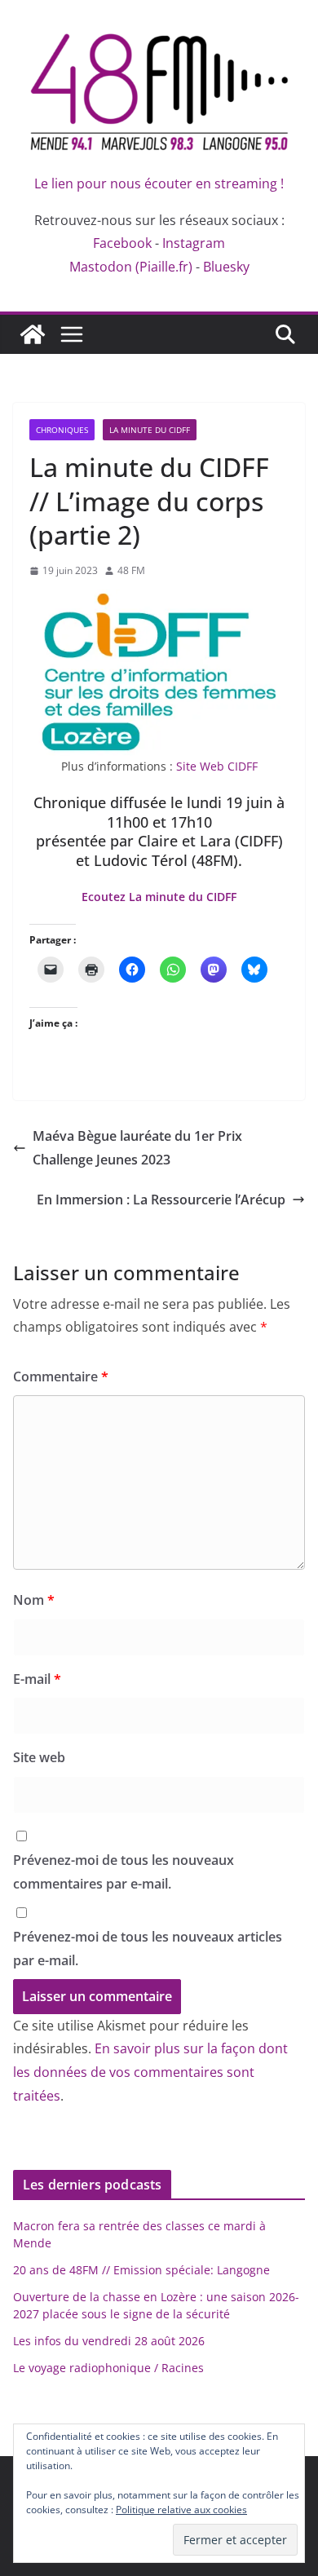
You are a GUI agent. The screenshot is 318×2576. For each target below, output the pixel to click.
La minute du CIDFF (150, 430)
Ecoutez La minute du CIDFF (159, 897)
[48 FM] (33, 334)
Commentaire (61, 1376)
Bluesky (226, 267)
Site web (39, 1757)
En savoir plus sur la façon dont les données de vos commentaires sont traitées (150, 2072)
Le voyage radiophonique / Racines (108, 2368)
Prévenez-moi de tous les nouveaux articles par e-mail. (148, 1949)
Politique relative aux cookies (181, 2510)
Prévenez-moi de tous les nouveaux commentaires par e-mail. (124, 1872)
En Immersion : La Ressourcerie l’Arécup (161, 1200)
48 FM (131, 570)
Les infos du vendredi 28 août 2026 (109, 2341)
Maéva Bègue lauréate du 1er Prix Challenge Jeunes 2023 (137, 1148)
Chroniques (62, 430)
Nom (34, 1600)
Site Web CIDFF (217, 766)
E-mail (37, 1679)
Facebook (122, 243)
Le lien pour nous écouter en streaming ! (159, 183)
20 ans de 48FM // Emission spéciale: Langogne (141, 2270)
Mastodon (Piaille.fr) (131, 267)
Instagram (194, 243)
